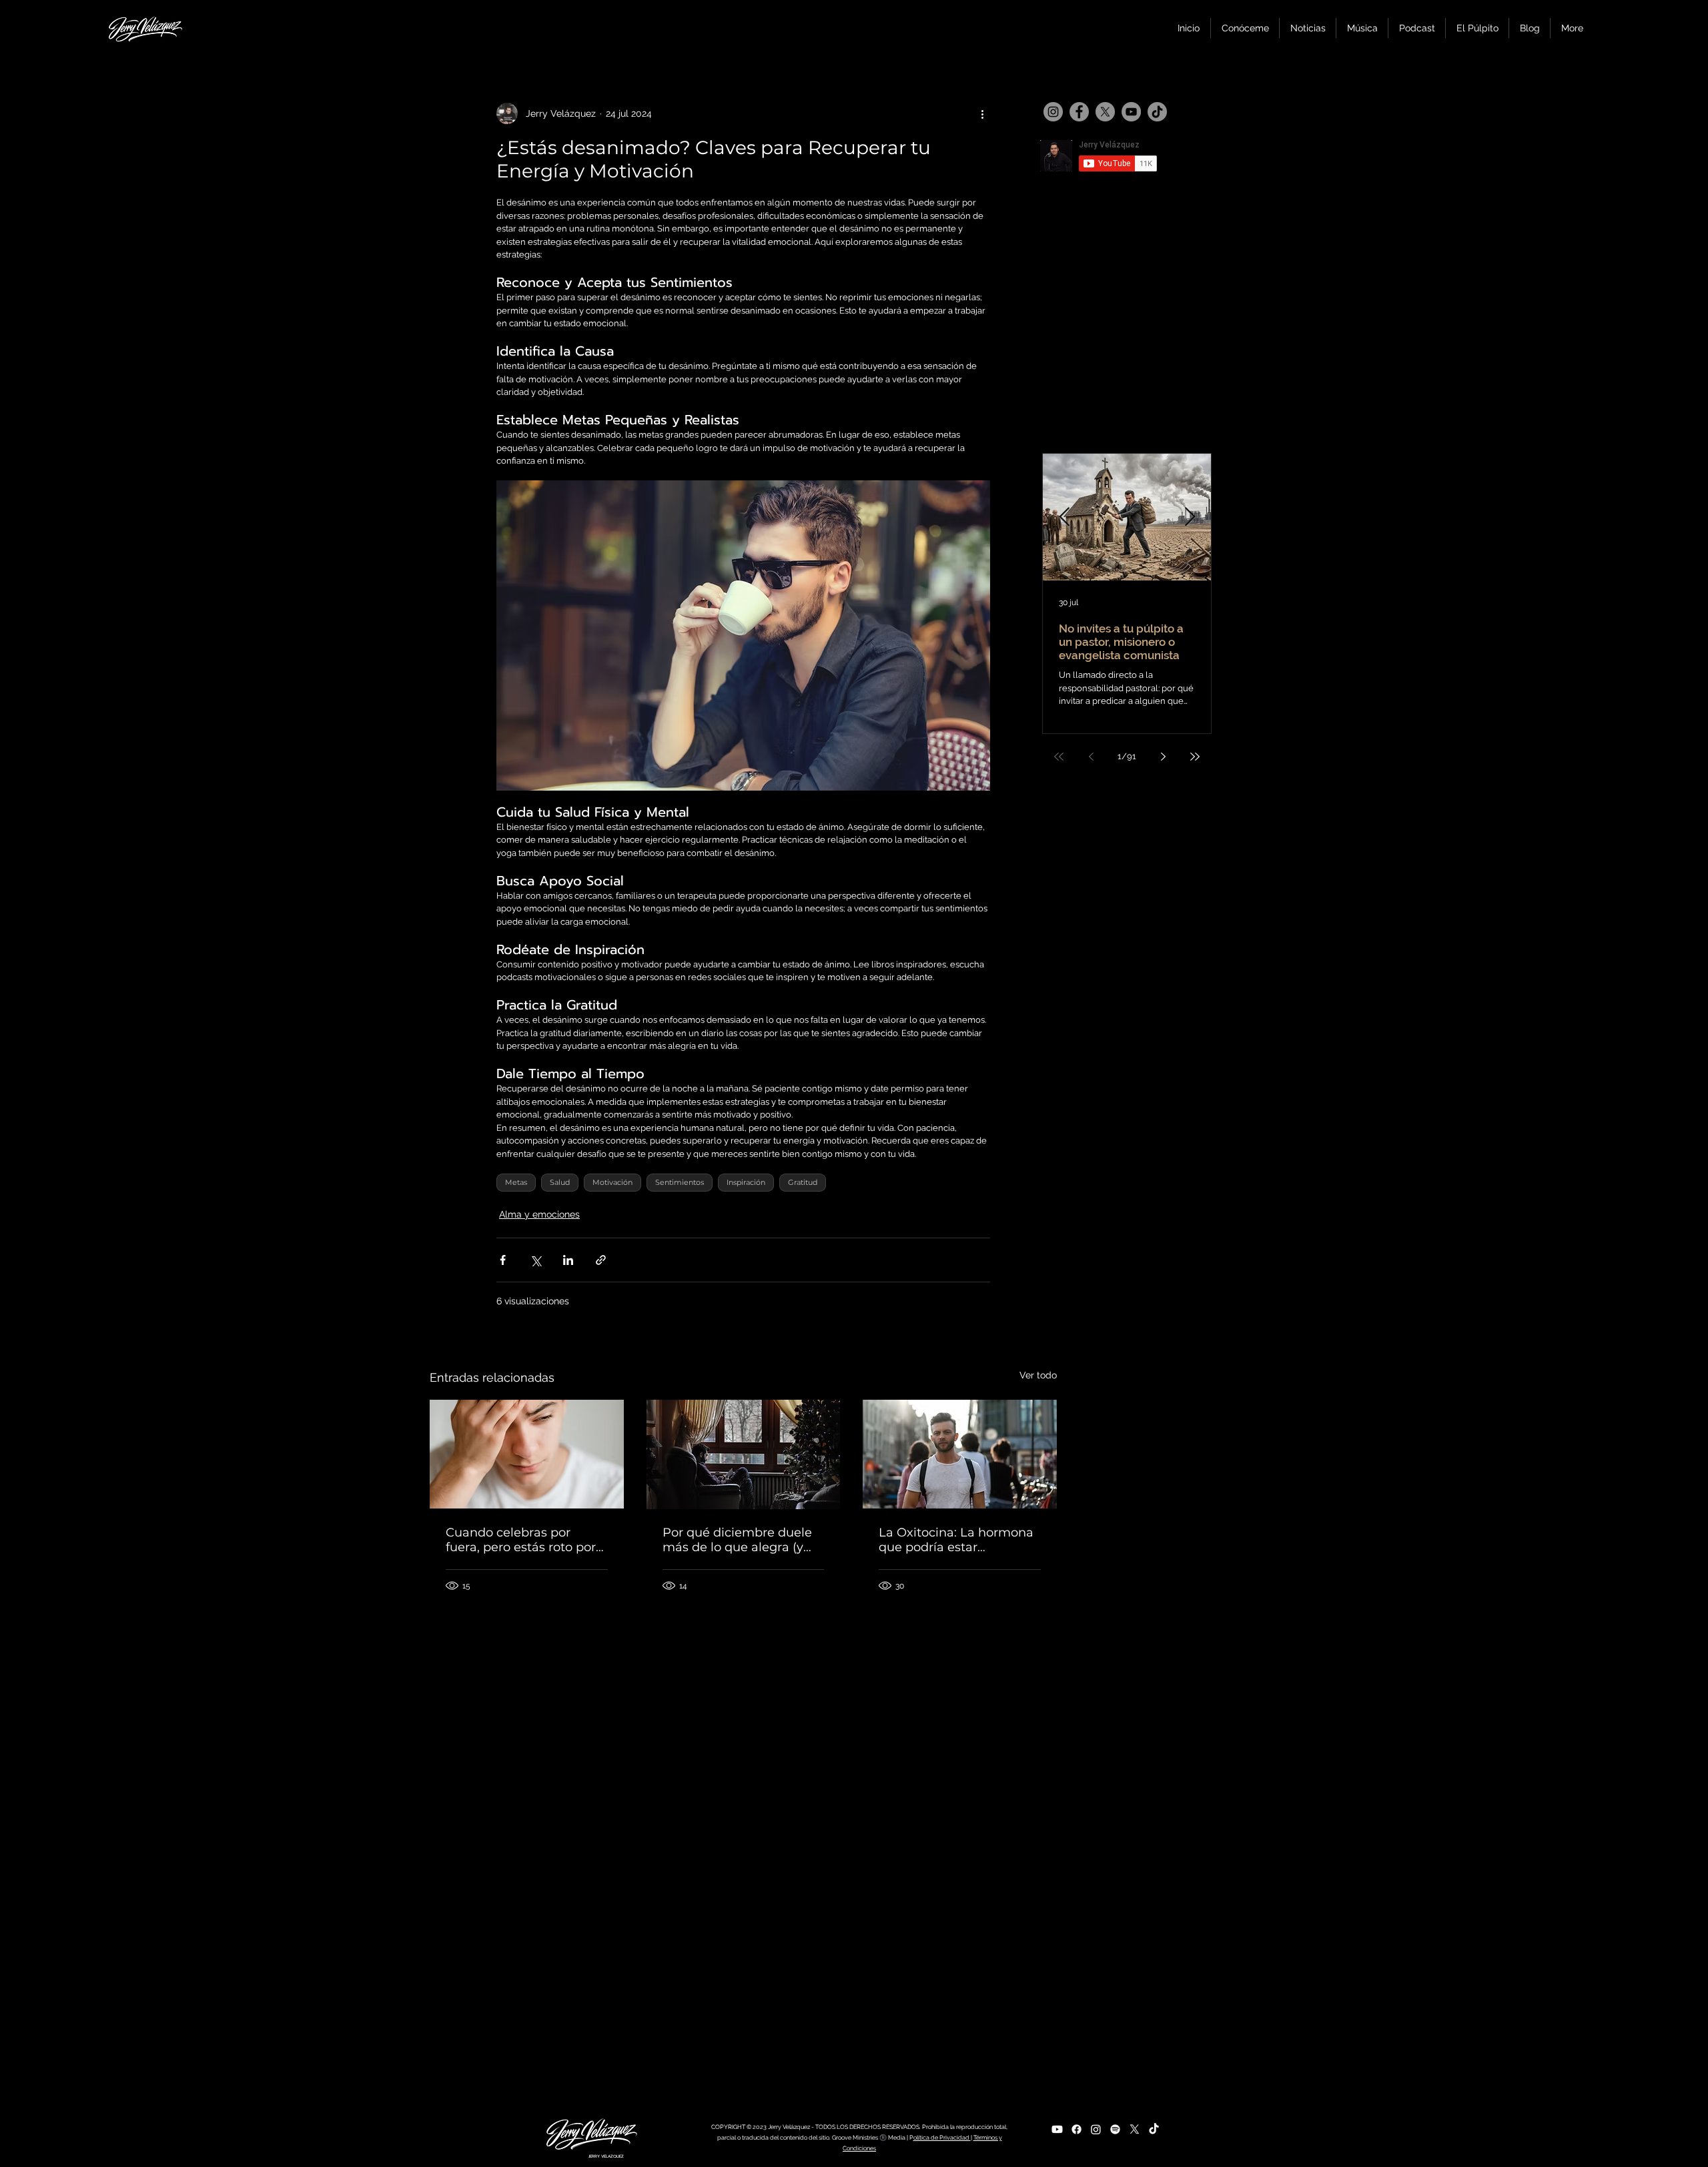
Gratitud (803, 1182)
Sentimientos (680, 1182)
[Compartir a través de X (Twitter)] (535, 1260)
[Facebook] (1079, 112)
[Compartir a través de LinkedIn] (568, 1260)
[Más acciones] (982, 113)
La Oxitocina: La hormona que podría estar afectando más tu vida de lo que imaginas (956, 1540)
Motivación (612, 1182)
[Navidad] (744, 1454)
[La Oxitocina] (960, 1454)
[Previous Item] (1064, 517)
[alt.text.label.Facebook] (1077, 2129)
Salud (560, 1182)
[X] (1105, 112)
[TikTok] (1157, 112)
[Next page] (1163, 757)
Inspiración (746, 1182)
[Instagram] (1053, 112)
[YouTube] (1131, 112)
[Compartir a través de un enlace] (601, 1260)
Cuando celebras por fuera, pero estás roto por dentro (521, 1540)
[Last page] (1195, 757)
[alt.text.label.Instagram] (1096, 2129)
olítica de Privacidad (942, 2138)
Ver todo (1038, 1375)
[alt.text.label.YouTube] (1057, 2129)
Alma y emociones (539, 1214)
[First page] (1059, 757)
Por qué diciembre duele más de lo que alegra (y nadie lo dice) (737, 1540)
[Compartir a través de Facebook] (503, 1260)
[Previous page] (1091, 757)
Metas (516, 1182)
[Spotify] (1115, 2129)
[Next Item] (1190, 517)
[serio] (527, 1454)
